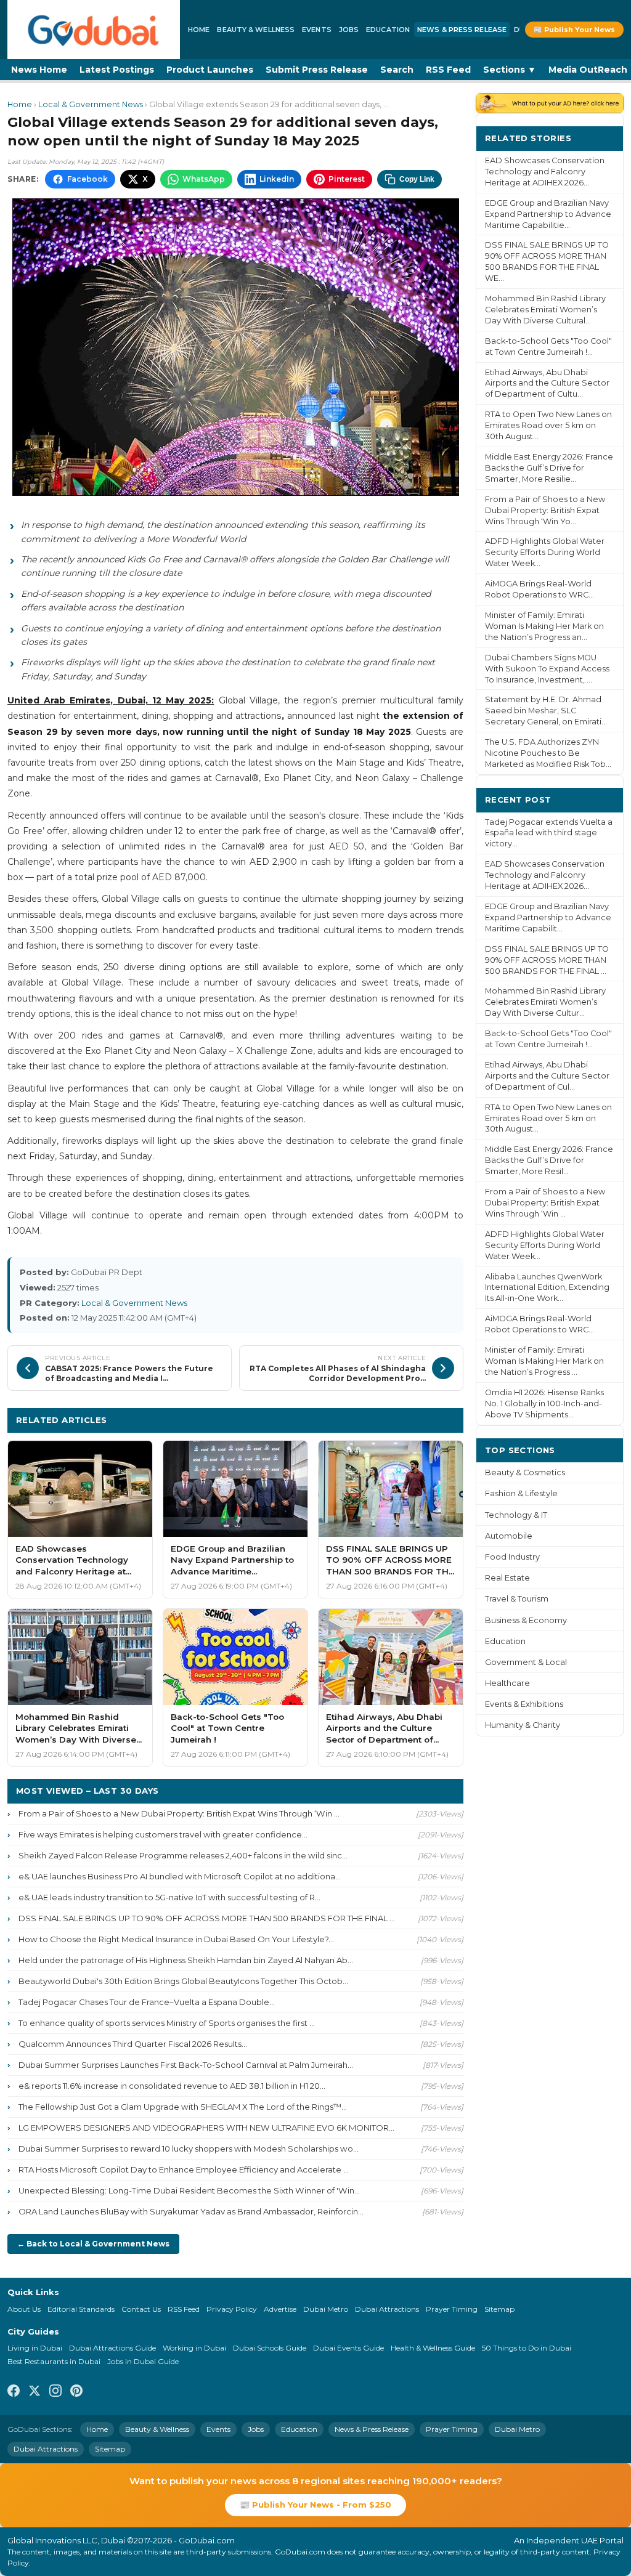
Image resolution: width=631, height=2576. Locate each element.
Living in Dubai (35, 2348)
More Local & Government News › (378, 1420)
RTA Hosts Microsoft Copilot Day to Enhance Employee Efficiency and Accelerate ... (184, 2169)
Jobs (349, 30)
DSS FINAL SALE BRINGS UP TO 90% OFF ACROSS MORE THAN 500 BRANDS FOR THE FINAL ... (207, 1918)
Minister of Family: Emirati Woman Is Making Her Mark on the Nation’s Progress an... (544, 626)
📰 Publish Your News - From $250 (315, 2505)
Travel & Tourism (517, 1599)
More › (600, 138)
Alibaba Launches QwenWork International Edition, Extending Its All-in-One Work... (547, 1288)
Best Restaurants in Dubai (54, 2361)
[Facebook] (14, 2392)
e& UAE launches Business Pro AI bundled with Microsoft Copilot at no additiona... (180, 1876)
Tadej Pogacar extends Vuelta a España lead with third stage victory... (549, 833)
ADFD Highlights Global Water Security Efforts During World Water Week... (545, 552)
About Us (24, 2309)
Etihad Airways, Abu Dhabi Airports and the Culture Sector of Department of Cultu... (547, 383)
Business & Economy (526, 1620)
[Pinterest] (76, 2392)
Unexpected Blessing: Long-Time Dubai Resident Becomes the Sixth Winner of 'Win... (189, 2190)
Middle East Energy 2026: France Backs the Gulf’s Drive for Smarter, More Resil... (549, 1160)
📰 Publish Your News (574, 30)
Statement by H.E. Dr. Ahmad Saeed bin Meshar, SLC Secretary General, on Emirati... (546, 711)
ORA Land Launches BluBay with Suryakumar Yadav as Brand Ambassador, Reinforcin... (191, 2211)
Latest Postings (117, 70)
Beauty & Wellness (256, 30)
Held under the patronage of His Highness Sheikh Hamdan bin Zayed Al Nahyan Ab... (186, 1960)
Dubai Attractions (387, 2309)
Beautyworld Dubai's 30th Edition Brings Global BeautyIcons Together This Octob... (183, 1981)
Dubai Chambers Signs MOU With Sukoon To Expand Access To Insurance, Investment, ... (547, 669)
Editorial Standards (81, 2309)
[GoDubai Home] (94, 30)
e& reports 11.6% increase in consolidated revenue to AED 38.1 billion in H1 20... (172, 2086)
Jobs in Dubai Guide (143, 2361)
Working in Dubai (194, 2348)
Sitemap (499, 2309)
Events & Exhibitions (524, 1704)
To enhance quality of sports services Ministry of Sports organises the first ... (167, 2023)
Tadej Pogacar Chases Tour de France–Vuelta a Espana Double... (147, 2002)
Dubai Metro (326, 2309)
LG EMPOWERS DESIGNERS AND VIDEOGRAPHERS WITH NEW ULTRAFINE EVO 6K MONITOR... (206, 2128)
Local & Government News (91, 104)
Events (317, 30)
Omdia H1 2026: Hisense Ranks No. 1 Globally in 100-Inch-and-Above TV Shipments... (544, 1403)
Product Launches (210, 70)
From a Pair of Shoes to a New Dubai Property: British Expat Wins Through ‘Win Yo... (545, 510)
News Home (39, 70)
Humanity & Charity (523, 1725)
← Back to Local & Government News (93, 2244)
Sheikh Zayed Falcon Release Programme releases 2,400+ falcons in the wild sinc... (183, 1855)
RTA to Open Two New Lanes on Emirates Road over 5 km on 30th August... (548, 425)
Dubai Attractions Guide (112, 2348)
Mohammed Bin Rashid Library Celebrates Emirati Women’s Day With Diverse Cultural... (545, 310)
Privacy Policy (232, 2309)
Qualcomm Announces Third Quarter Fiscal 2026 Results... (133, 2044)
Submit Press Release (317, 70)
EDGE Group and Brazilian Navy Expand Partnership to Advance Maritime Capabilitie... (548, 214)
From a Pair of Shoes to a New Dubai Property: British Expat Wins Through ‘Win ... (179, 1813)
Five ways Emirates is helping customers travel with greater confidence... (163, 1834)
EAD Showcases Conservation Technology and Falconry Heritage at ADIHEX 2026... (545, 172)
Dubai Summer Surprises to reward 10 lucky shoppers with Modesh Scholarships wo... (189, 2149)
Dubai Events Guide (348, 2348)
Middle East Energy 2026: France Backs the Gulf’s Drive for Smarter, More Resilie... (549, 468)
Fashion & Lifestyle (521, 1493)
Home (199, 30)
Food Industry (512, 1557)
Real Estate (507, 1578)
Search (397, 70)
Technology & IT (516, 1515)
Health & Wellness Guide (433, 2348)
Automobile (509, 1536)
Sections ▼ (510, 70)
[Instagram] (55, 2392)
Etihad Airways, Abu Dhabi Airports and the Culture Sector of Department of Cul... (547, 1076)
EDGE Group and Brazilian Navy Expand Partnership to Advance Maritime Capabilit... (548, 917)
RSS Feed (448, 70)
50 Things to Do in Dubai (527, 2348)
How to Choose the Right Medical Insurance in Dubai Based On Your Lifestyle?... (176, 1939)
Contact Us (141, 2309)
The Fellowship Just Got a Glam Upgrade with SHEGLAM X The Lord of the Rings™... (183, 2107)
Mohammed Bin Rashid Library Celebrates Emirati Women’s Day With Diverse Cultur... (545, 1002)
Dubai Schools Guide (270, 2348)
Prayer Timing (452, 2309)
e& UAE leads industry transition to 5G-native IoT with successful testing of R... (169, 1897)
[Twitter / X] (35, 2392)
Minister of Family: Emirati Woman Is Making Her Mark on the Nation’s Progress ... (544, 1361)
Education (388, 30)
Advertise (280, 2309)
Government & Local (526, 1662)
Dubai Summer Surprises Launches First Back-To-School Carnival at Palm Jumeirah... (186, 2065)
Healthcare (507, 1683)
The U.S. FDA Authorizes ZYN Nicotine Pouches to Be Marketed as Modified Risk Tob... (548, 753)
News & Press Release (462, 30)
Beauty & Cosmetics (525, 1472)
